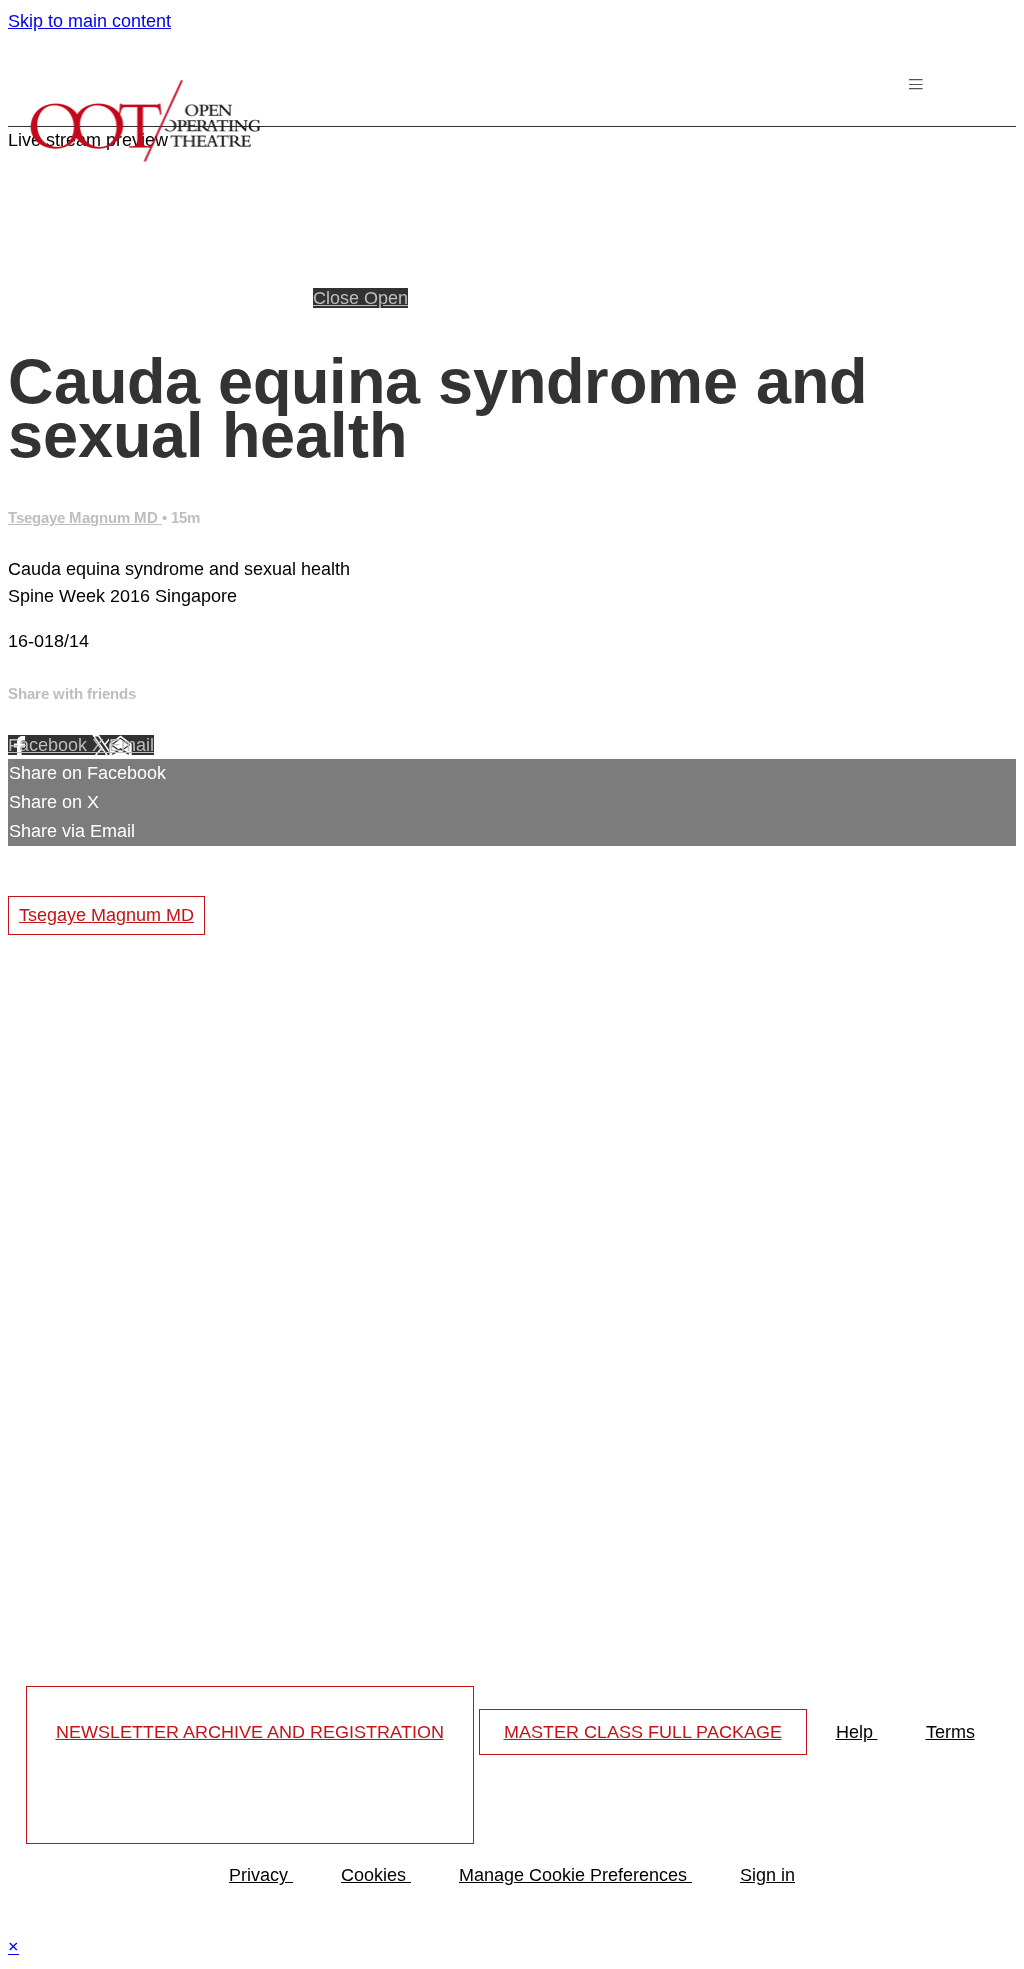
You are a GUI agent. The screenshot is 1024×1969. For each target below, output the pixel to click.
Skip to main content (89, 21)
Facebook (50, 745)
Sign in (767, 1875)
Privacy (261, 1875)
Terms (950, 1732)
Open (386, 298)
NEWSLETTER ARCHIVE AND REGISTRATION (250, 1732)
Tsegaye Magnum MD (85, 517)
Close (338, 298)
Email (131, 745)
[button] (919, 89)
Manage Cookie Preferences (575, 1875)
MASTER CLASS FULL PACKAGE (643, 1732)
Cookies (376, 1875)
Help (857, 1732)
